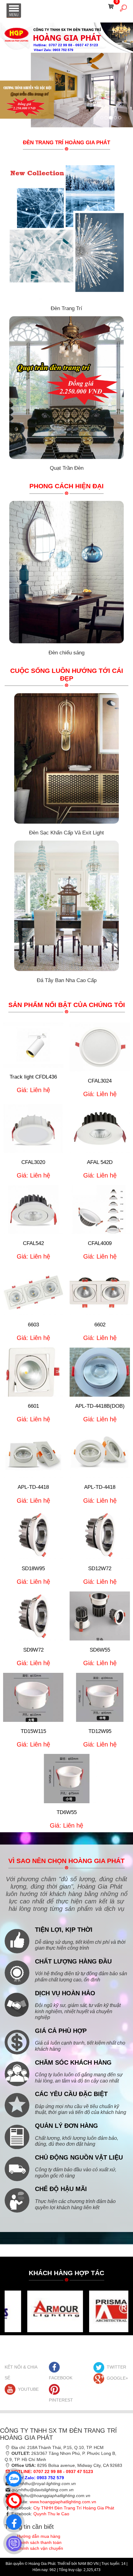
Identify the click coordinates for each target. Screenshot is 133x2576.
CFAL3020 (33, 1162)
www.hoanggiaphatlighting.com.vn (63, 2502)
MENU (14, 10)
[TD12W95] (100, 1697)
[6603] (33, 1291)
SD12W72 (100, 1569)
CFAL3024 (100, 1081)
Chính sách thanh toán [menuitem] (39, 2542)
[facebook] (12, 2521)
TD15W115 (33, 1731)
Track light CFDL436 (33, 1077)
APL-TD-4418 (33, 1487)
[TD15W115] (33, 1697)
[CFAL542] (33, 1209)
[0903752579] (12, 2477)
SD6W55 (100, 1650)
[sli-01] (120, 118)
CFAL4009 (100, 1243)
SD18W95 (33, 1569)
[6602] (100, 1291)
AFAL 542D (100, 1162)
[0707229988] (12, 2499)
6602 (100, 1325)
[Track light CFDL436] (33, 1045)
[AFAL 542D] (100, 1128)
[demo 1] (36, 2311)
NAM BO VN (89, 2564)
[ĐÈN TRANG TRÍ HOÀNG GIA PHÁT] (66, 37)
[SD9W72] (33, 1616)
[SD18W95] (33, 1535)
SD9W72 (33, 1650)
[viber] (12, 2542)
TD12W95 (100, 1731)
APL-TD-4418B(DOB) (100, 1406)
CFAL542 (33, 1243)
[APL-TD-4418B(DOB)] (100, 1372)
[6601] (33, 1372)
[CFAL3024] (100, 1047)
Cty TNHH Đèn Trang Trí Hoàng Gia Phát (74, 2508)
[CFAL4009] (100, 1209)
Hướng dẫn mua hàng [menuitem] (39, 2536)
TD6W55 (67, 1812)
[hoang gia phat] (102, 118)
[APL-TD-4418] (33, 1453)
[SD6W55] (100, 1616)
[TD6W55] (67, 1778)
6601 (33, 1406)
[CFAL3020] (33, 1128)
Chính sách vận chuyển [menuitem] (40, 2548)
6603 (33, 1325)
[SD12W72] (100, 1535)
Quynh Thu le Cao (51, 2514)
